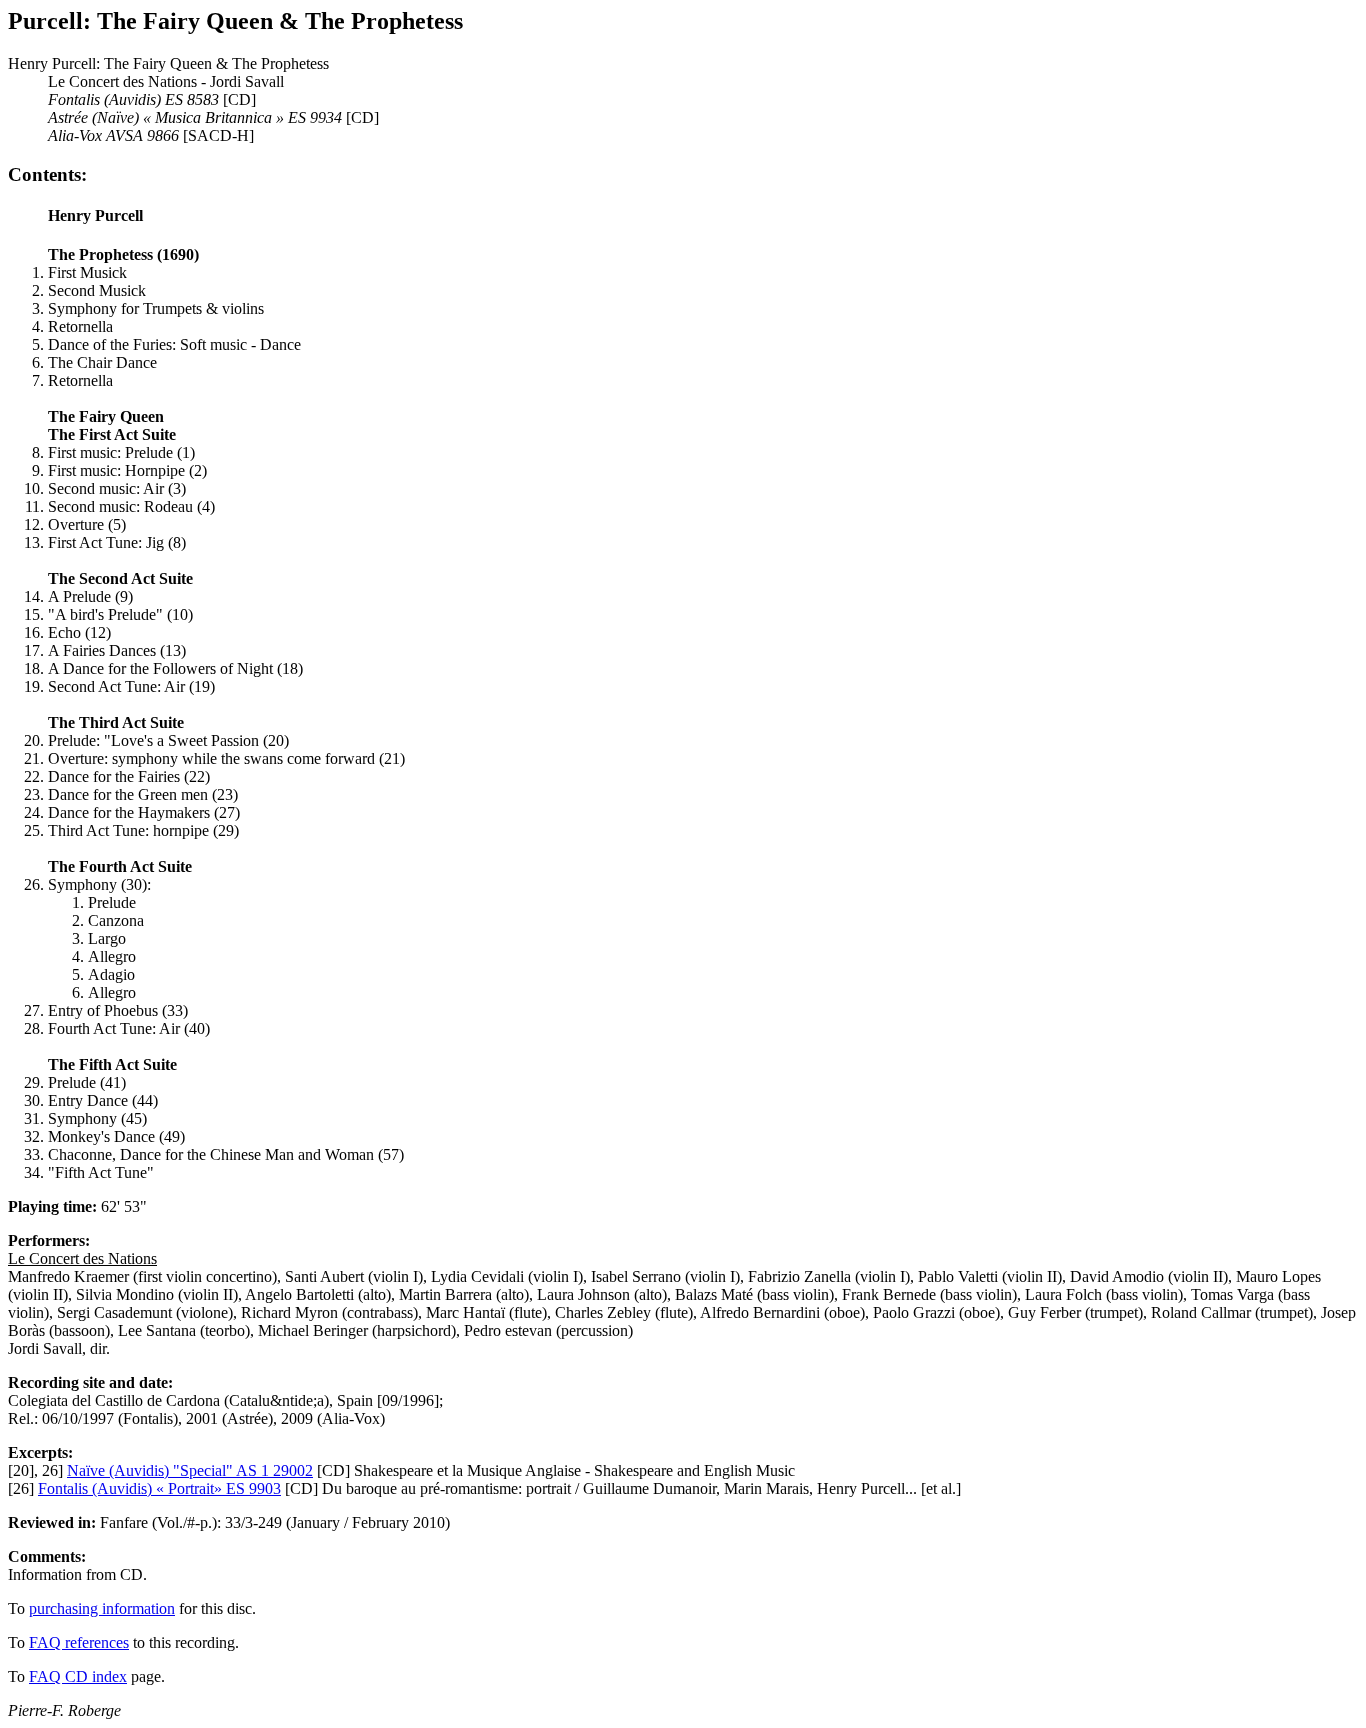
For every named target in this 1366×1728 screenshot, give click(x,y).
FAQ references (79, 1642)
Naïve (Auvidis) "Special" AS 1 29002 (190, 1470)
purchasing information (102, 1608)
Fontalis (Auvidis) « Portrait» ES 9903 (159, 1488)
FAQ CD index (78, 1676)
